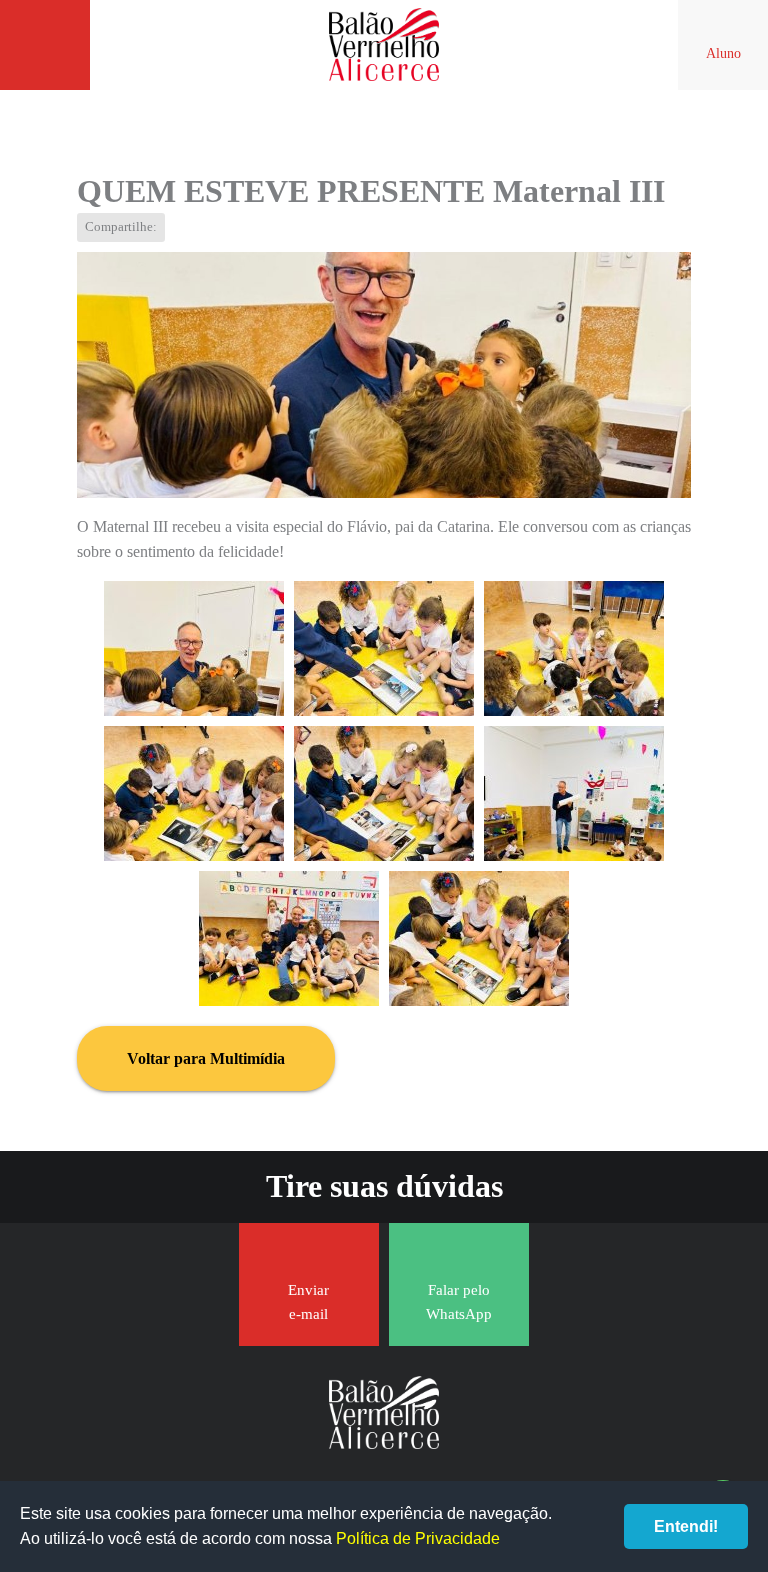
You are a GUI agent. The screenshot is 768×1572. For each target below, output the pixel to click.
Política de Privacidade (418, 1538)
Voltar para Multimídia (206, 1058)
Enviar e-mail (308, 1302)
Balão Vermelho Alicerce (384, 45)
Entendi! (686, 1526)
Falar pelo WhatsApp (459, 1302)
